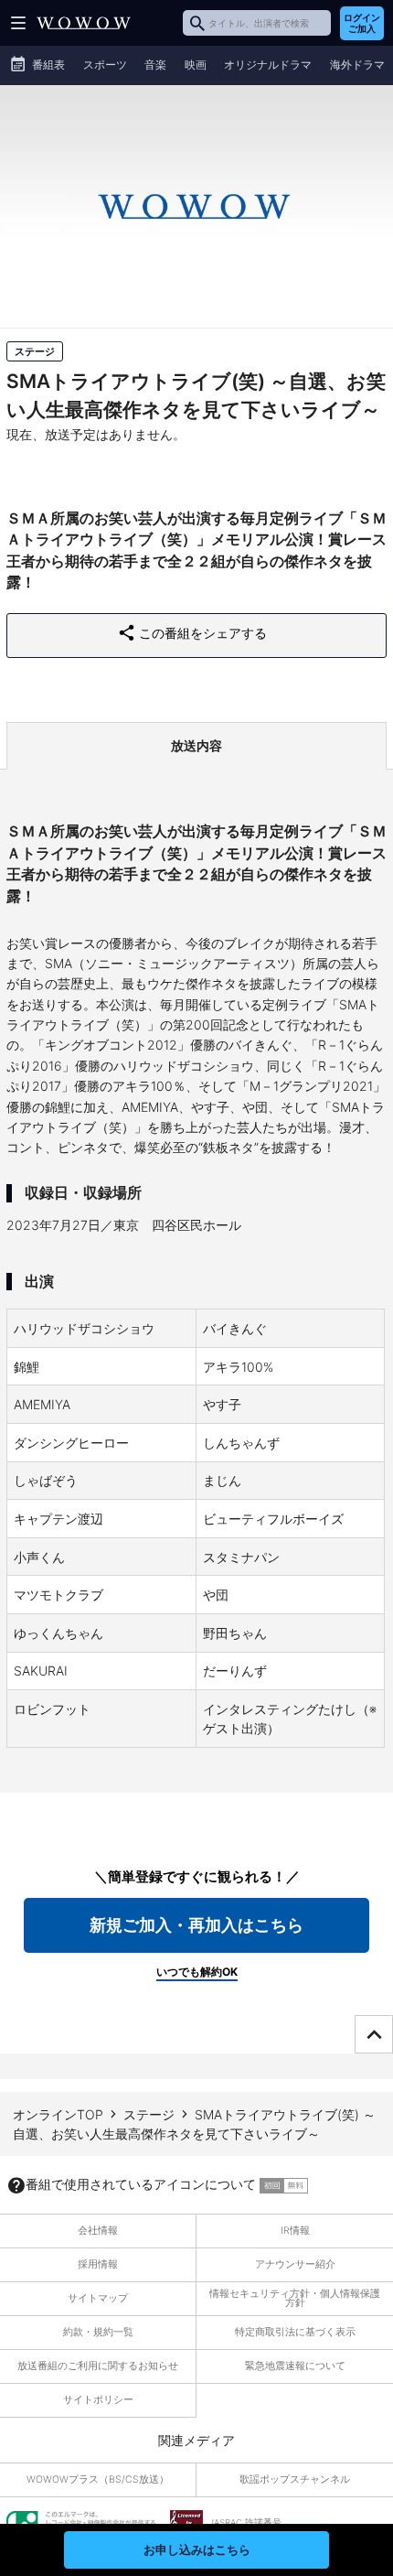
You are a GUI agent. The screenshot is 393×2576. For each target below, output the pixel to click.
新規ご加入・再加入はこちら (196, 1925)
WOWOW (84, 23)
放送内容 (196, 745)
